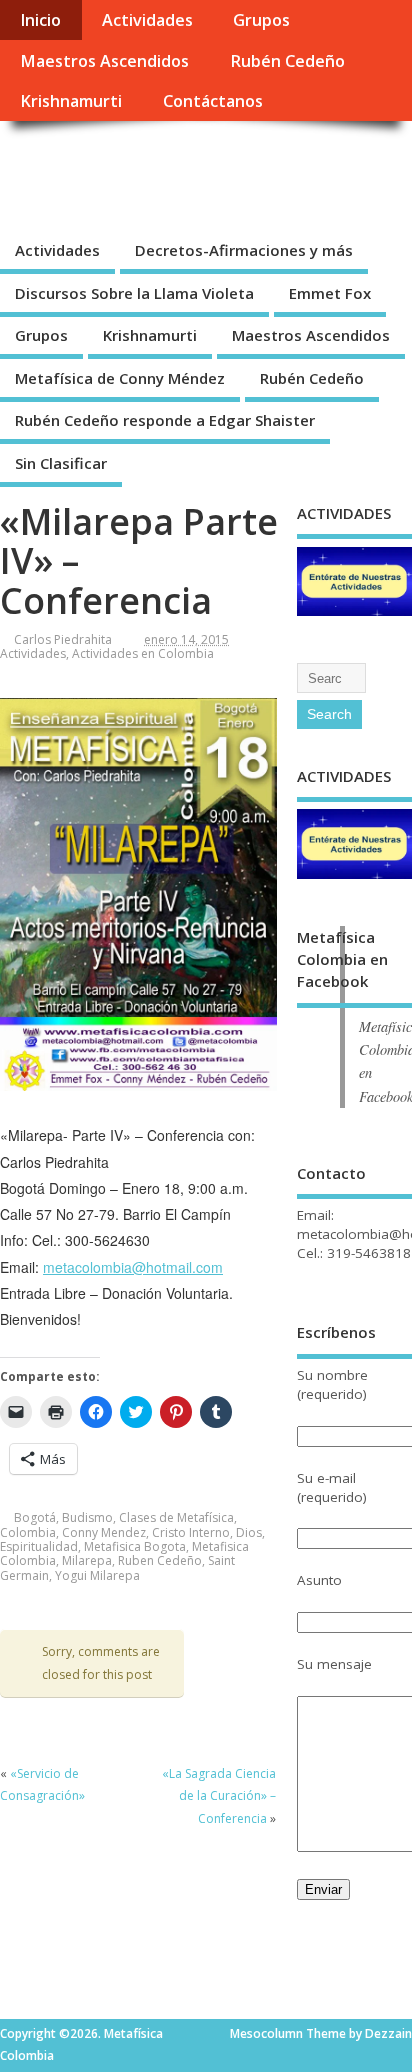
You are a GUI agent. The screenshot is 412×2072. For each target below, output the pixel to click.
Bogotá (35, 1517)
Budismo (87, 1517)
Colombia (28, 1532)
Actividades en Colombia (143, 653)
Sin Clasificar (61, 463)
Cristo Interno (191, 1532)
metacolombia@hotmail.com (133, 1267)
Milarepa (87, 1560)
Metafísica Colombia (165, 166)
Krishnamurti (71, 101)
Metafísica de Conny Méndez (120, 378)
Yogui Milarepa (97, 1575)
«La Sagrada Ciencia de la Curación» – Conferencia (219, 1796)
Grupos (261, 20)
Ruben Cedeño (160, 1560)
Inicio (40, 20)
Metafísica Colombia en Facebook (342, 959)
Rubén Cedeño (287, 61)
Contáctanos (213, 101)
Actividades (147, 20)
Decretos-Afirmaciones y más (244, 250)
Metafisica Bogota (135, 1546)
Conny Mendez (104, 1532)
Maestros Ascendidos (104, 61)
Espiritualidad (39, 1546)
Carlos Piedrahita (63, 639)
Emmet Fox (330, 293)
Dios (249, 1532)
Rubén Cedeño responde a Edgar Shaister (165, 420)
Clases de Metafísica (176, 1517)
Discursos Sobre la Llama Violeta (134, 293)
